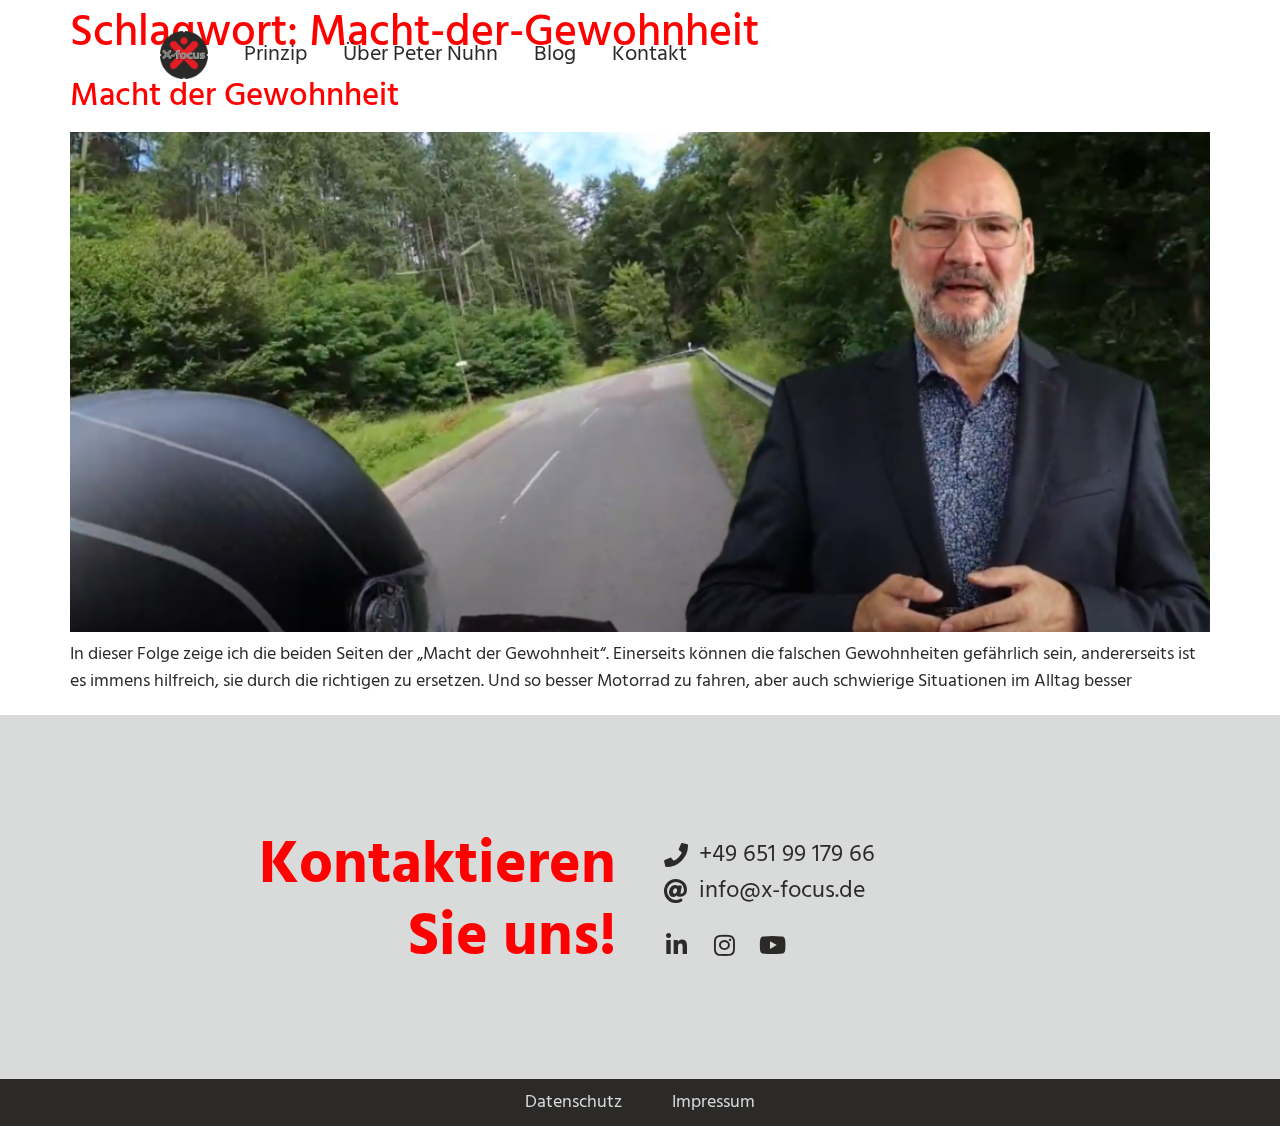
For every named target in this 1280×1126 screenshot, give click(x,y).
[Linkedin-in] (676, 945)
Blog (555, 55)
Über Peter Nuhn (420, 55)
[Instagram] (724, 945)
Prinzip (275, 55)
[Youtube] (772, 945)
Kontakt (649, 55)
